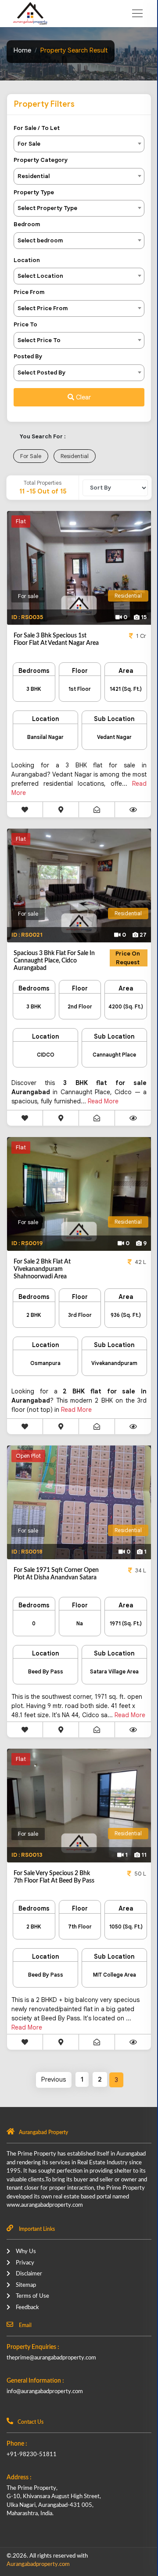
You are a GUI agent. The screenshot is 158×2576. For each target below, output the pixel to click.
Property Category (41, 160)
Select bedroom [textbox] (40, 240)
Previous (54, 2079)
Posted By (28, 356)
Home (22, 50)
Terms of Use (32, 2296)
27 (142, 935)
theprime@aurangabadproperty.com (51, 2358)
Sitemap (25, 2285)
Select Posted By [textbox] (41, 373)
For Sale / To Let (37, 128)
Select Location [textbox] (40, 276)
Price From (29, 292)
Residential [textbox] (34, 176)
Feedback (27, 2308)
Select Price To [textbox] (39, 340)
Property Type (34, 192)
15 (143, 617)
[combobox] (79, 144)
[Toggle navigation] (135, 13)
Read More (103, 1101)
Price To (25, 324)
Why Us (25, 2252)
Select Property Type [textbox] (47, 208)
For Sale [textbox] (29, 144)
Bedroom (27, 224)
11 (143, 1855)
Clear (83, 397)
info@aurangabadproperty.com (45, 2392)
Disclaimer (28, 2274)
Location (27, 260)
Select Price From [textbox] (43, 308)
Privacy (24, 2263)
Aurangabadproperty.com (38, 2564)
